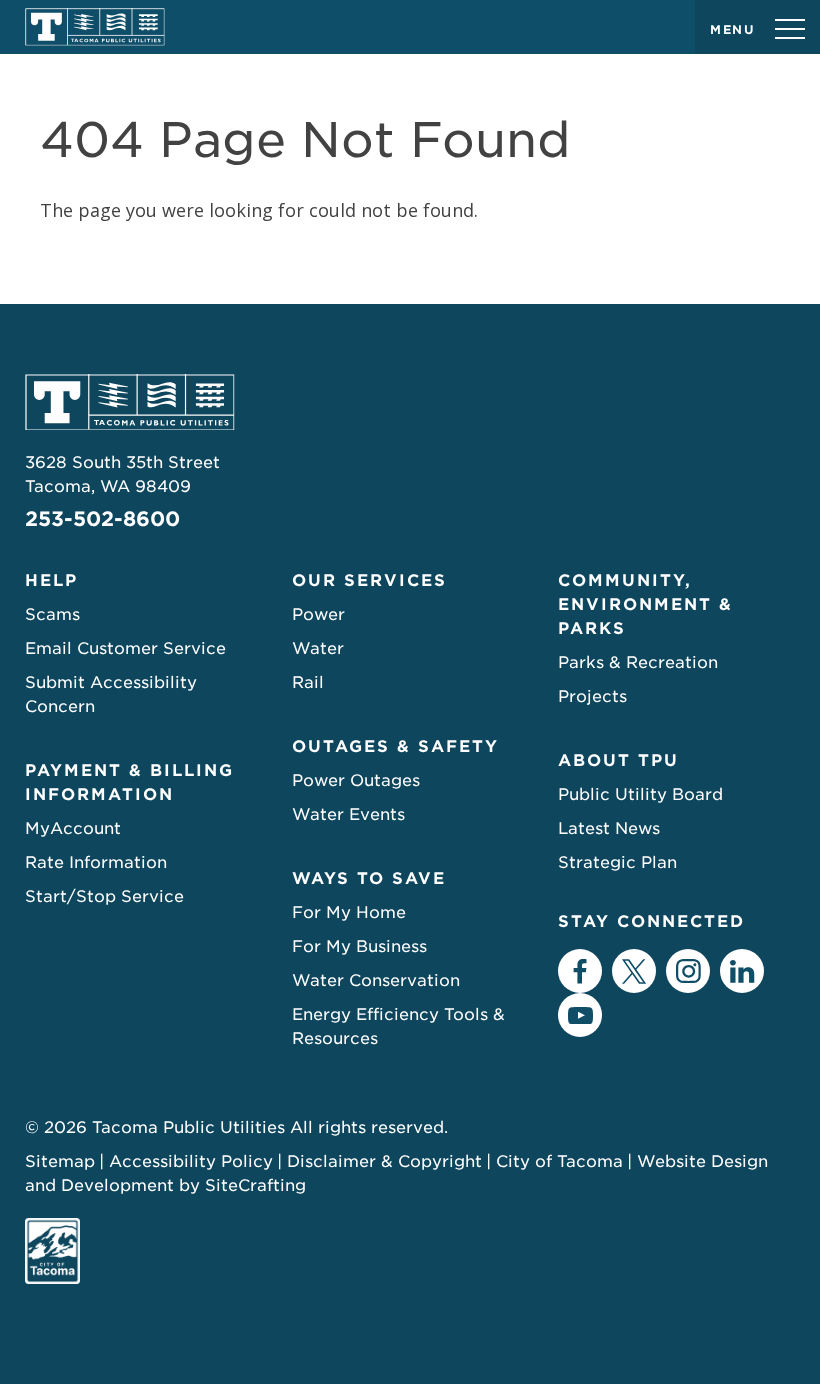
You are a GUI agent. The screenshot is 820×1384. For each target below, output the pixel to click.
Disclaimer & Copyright (384, 1161)
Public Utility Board (640, 794)
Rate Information (96, 862)
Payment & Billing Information (129, 782)
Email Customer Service (125, 648)
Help (51, 580)
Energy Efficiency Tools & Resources (398, 1026)
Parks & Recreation (638, 662)
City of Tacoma (559, 1161)
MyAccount (73, 828)
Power (318, 614)
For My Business (359, 946)
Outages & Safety (395, 746)
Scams (52, 614)
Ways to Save (369, 878)
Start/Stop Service (104, 896)
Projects (592, 696)
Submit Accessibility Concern (111, 694)
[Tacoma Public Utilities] (95, 27)
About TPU (618, 760)
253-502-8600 (102, 519)
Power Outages (356, 780)
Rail (308, 682)
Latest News (609, 828)
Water (318, 648)
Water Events (348, 814)
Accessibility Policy (191, 1161)
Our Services (369, 580)
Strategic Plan (617, 862)
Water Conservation (376, 980)
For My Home (349, 912)
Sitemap (60, 1161)
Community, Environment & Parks (645, 604)
